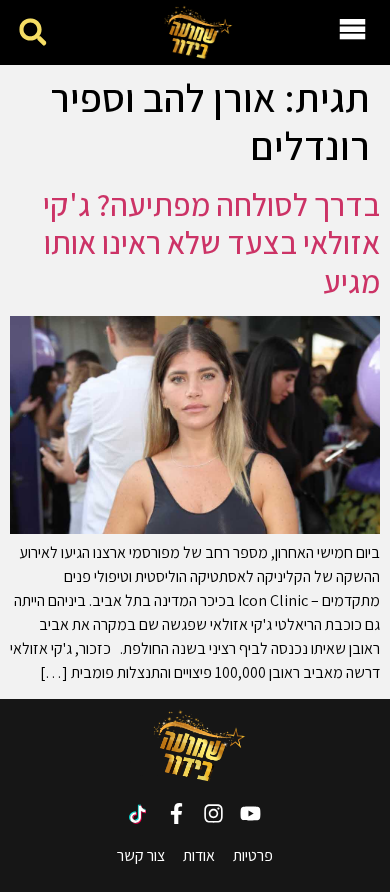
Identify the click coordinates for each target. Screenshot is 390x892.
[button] (32, 32)
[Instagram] (213, 813)
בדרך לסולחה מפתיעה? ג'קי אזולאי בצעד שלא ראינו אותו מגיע (211, 242)
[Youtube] (250, 813)
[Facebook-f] (176, 813)
